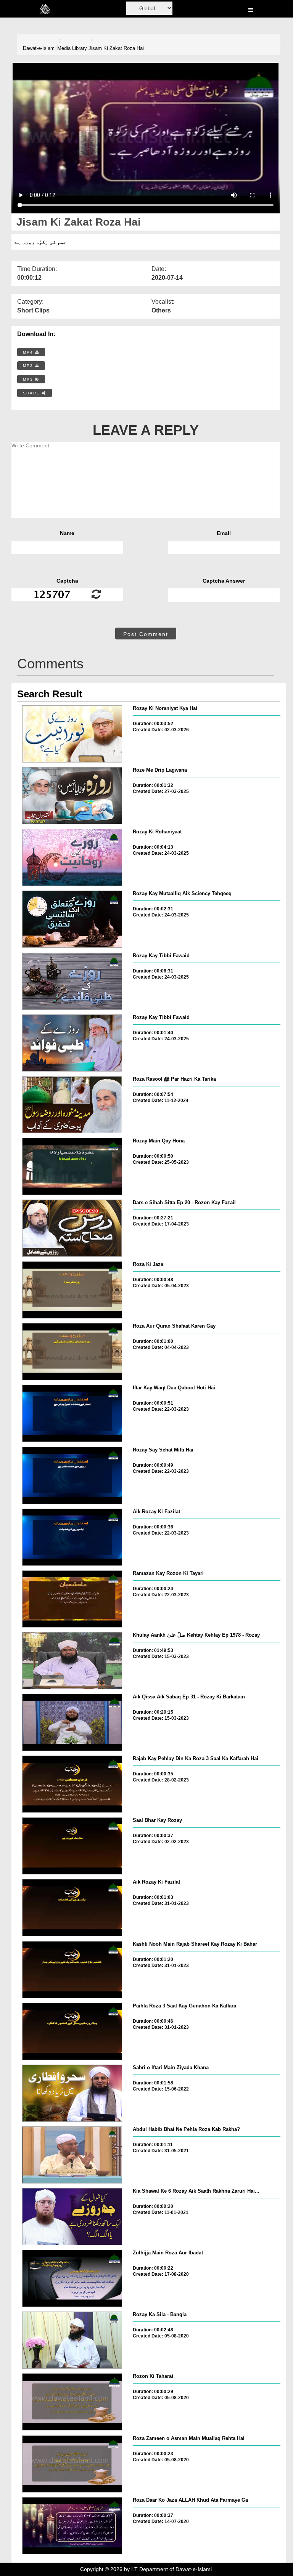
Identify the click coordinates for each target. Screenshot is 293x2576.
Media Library (72, 48)
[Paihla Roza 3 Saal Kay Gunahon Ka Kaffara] (72, 2031)
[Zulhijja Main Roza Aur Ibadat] (72, 2278)
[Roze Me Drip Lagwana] (72, 796)
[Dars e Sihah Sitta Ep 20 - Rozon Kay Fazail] (72, 1228)
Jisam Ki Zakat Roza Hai (116, 48)
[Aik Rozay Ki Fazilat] (72, 1537)
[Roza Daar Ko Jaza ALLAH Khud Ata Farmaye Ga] (72, 2526)
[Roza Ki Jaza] (72, 1290)
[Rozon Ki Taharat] (72, 2402)
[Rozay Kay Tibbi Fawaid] (72, 981)
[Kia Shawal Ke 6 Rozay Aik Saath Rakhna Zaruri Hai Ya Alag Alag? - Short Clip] (72, 2217)
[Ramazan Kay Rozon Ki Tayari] (72, 1599)
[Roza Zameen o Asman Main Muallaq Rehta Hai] (72, 2464)
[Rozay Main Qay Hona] (72, 1166)
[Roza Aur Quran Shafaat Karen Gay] (72, 1352)
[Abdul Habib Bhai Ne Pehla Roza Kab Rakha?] (72, 2155)
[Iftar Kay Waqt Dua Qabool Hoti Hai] (72, 1413)
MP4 (29, 352)
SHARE (32, 393)
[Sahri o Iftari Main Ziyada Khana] (72, 2093)
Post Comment (146, 634)
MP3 (29, 366)
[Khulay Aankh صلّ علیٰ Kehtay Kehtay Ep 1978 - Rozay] (72, 1661)
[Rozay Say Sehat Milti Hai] (72, 1475)
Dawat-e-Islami (39, 48)
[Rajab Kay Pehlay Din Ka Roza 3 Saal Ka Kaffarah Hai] (72, 1784)
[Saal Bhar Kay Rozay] (72, 1846)
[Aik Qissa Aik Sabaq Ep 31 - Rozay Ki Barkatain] (72, 1722)
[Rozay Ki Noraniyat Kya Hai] (72, 734)
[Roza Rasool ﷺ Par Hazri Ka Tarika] (72, 1105)
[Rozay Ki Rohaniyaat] (72, 857)
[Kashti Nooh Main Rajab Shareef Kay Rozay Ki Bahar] (72, 1970)
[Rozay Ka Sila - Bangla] (72, 2340)
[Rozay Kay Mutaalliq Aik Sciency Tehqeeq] (72, 919)
